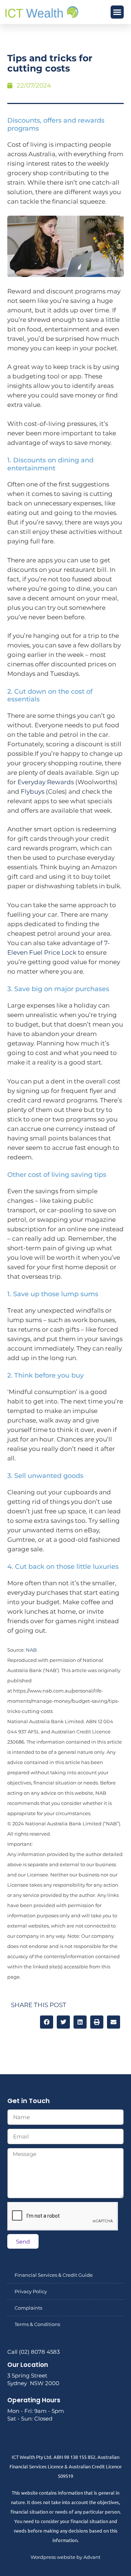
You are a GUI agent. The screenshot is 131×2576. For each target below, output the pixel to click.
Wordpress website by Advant (65, 2557)
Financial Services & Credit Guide (54, 2275)
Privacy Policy (31, 2291)
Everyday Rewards (46, 782)
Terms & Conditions (37, 2324)
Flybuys (33, 792)
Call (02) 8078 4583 (33, 2352)
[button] (117, 12)
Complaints (28, 2308)
